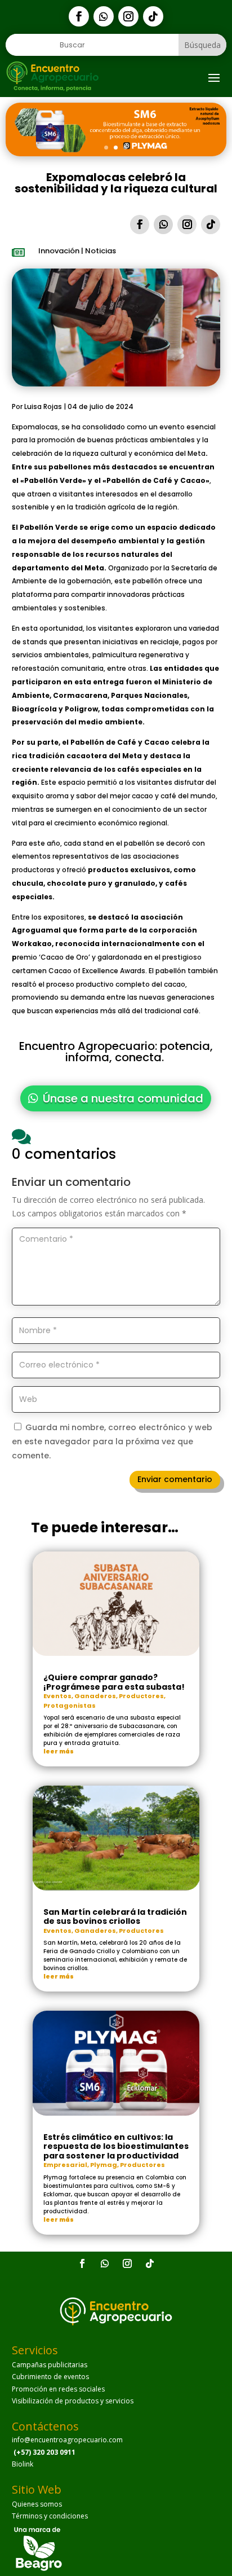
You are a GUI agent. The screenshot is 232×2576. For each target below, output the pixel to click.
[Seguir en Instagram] (128, 16)
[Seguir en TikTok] (153, 16)
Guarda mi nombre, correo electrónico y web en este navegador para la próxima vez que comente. (112, 1441)
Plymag (104, 2165)
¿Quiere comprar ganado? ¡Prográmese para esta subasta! (114, 1682)
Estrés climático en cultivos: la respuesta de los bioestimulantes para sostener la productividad (116, 2146)
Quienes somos (37, 2504)
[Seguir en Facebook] (79, 16)
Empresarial (65, 2165)
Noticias (101, 251)
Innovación (59, 251)
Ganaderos (95, 1696)
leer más (59, 1751)
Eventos (57, 1696)
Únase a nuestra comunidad (123, 1098)
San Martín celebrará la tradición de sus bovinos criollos (115, 1916)
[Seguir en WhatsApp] (104, 16)
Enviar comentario (175, 1479)
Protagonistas (70, 1705)
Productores (141, 1696)
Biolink (23, 2464)
